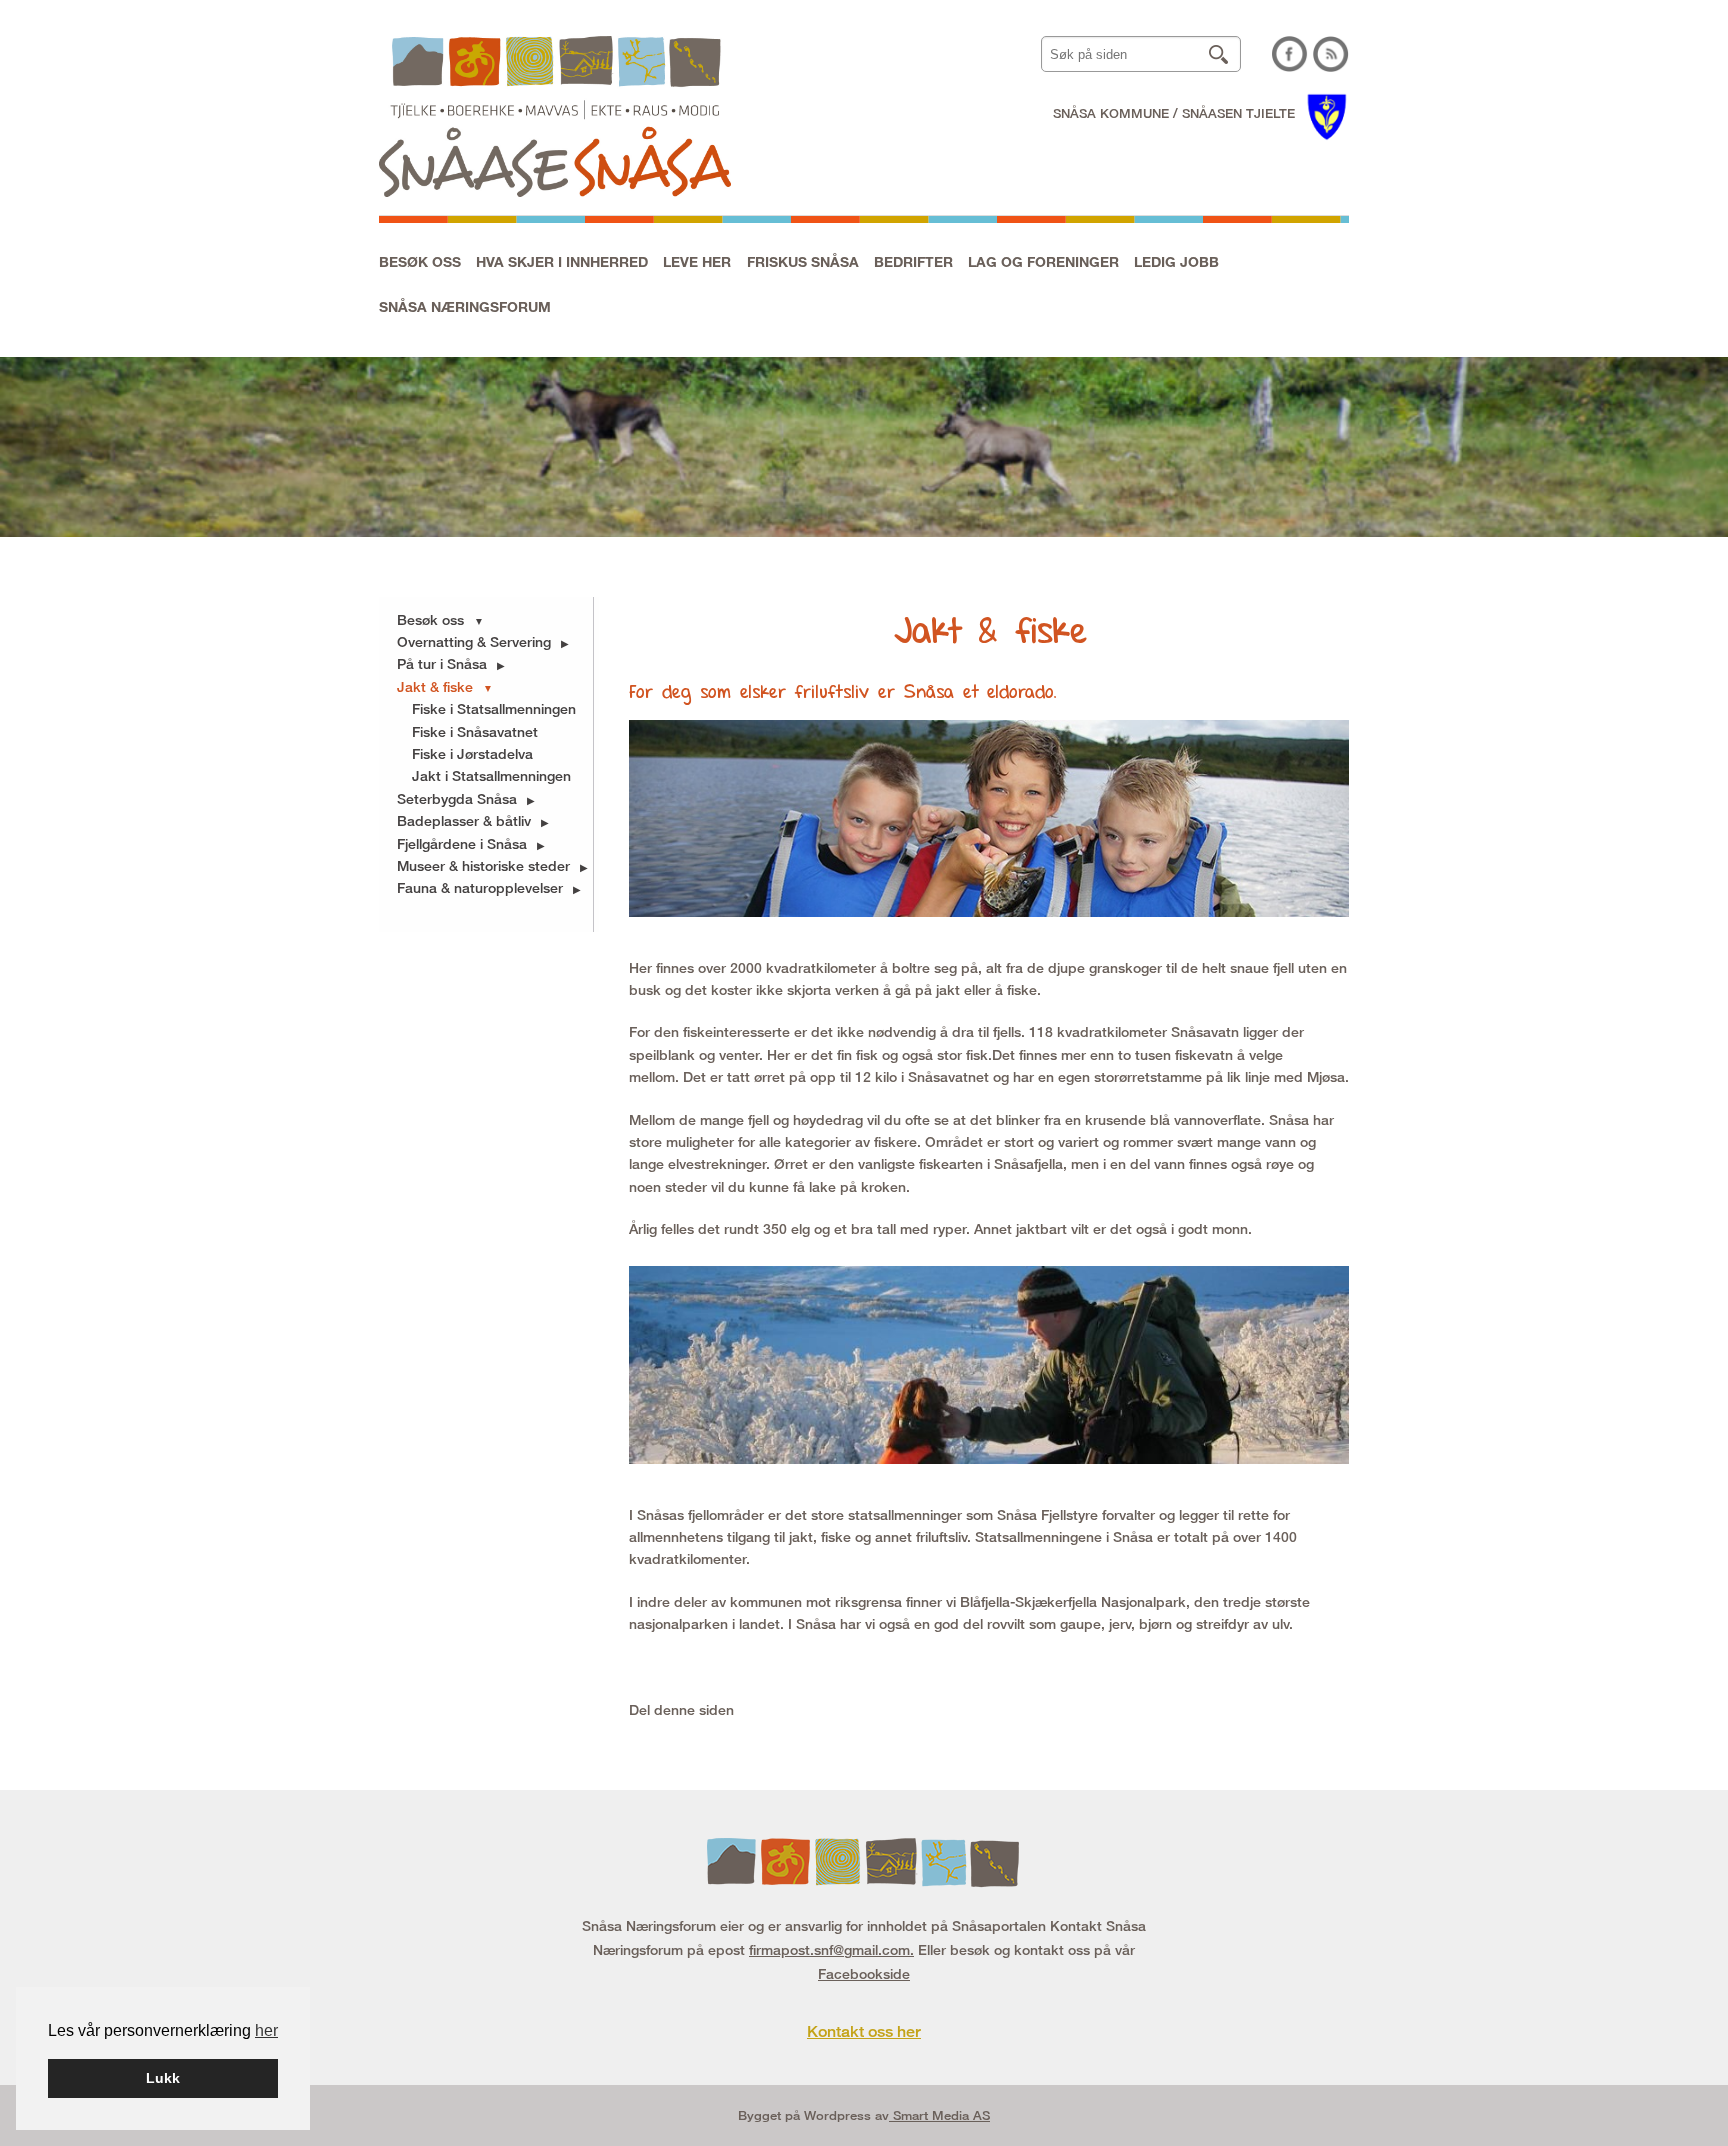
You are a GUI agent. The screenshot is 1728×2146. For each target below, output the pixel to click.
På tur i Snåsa (442, 663)
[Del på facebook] (739, 1709)
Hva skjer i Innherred (562, 261)
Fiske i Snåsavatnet (475, 731)
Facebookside (864, 1973)
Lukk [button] (163, 2078)
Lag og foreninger (1043, 261)
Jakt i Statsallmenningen (491, 775)
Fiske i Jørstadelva (472, 753)
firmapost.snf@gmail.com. (831, 1949)
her (266, 2030)
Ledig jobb (1176, 261)
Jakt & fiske (435, 686)
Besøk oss (420, 261)
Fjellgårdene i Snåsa (462, 843)
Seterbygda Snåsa (457, 798)
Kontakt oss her (864, 2031)
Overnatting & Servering (474, 641)
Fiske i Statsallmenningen (494, 708)
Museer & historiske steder (483, 865)
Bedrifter (913, 261)
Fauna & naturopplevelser (480, 887)
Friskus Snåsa (803, 261)
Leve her (697, 261)
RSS (1331, 54)
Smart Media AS (939, 2115)
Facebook (1290, 54)
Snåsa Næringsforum (465, 306)
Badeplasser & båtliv (464, 820)
